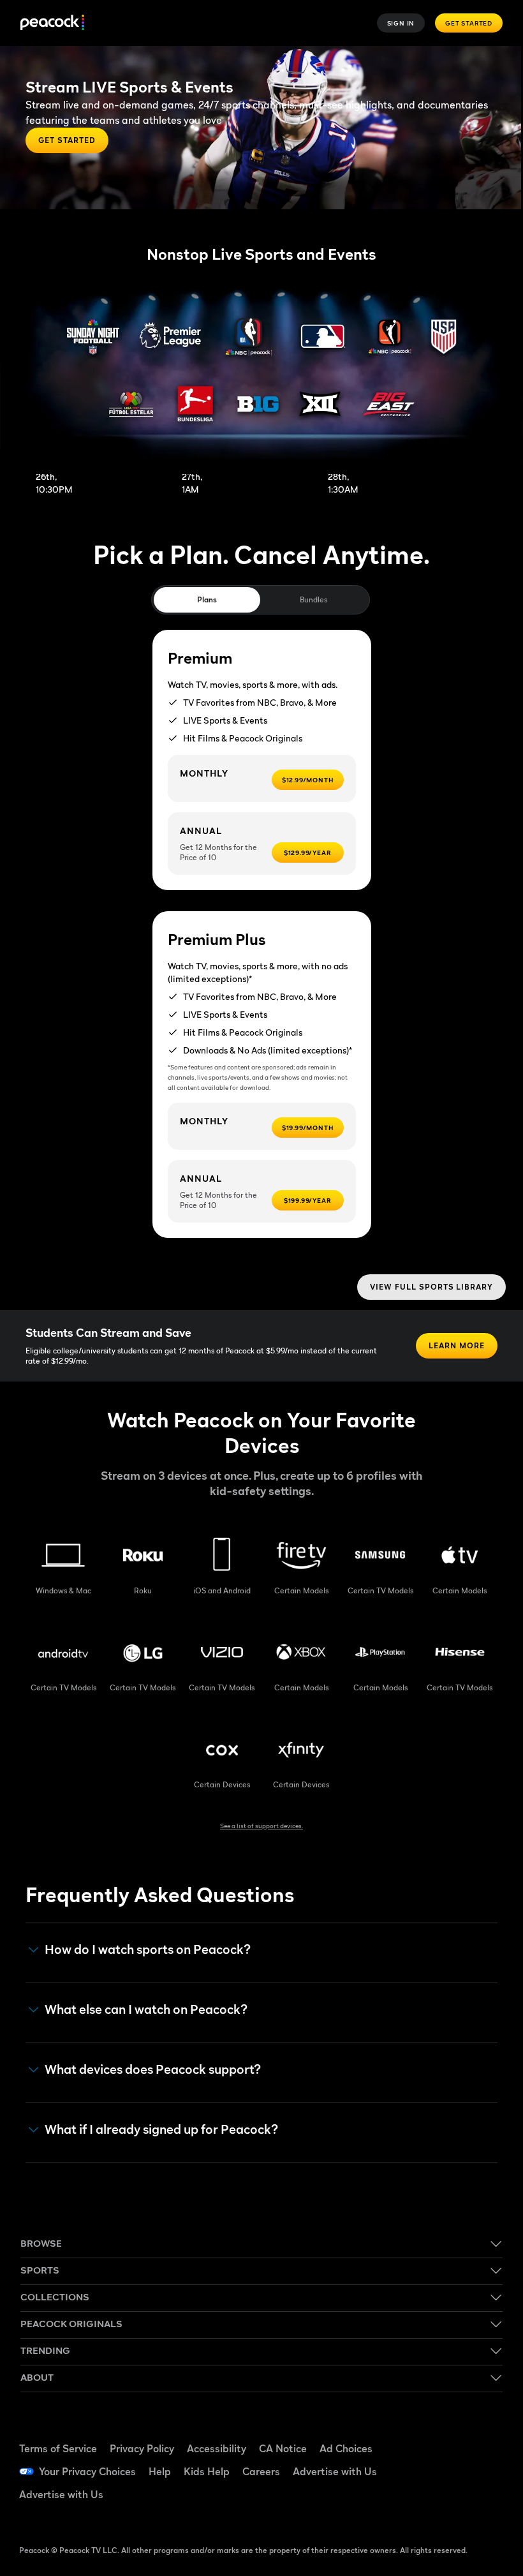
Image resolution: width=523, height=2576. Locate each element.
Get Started (469, 23)
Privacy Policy (142, 2448)
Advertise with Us (335, 2471)
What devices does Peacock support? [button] (153, 2070)
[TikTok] (478, 2434)
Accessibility (217, 2448)
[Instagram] (478, 2470)
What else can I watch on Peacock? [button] (146, 2010)
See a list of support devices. (261, 1826)
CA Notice (283, 2448)
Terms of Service (58, 2448)
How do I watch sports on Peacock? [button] (148, 1950)
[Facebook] (445, 2434)
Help (160, 2471)
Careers (261, 2471)
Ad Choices (346, 2448)
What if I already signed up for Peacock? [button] (161, 2130)
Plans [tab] (207, 599)
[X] (445, 2506)
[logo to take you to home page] (52, 23)
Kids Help (207, 2471)
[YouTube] (445, 2470)
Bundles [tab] (313, 599)
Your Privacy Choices (87, 2471)
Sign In (401, 23)
